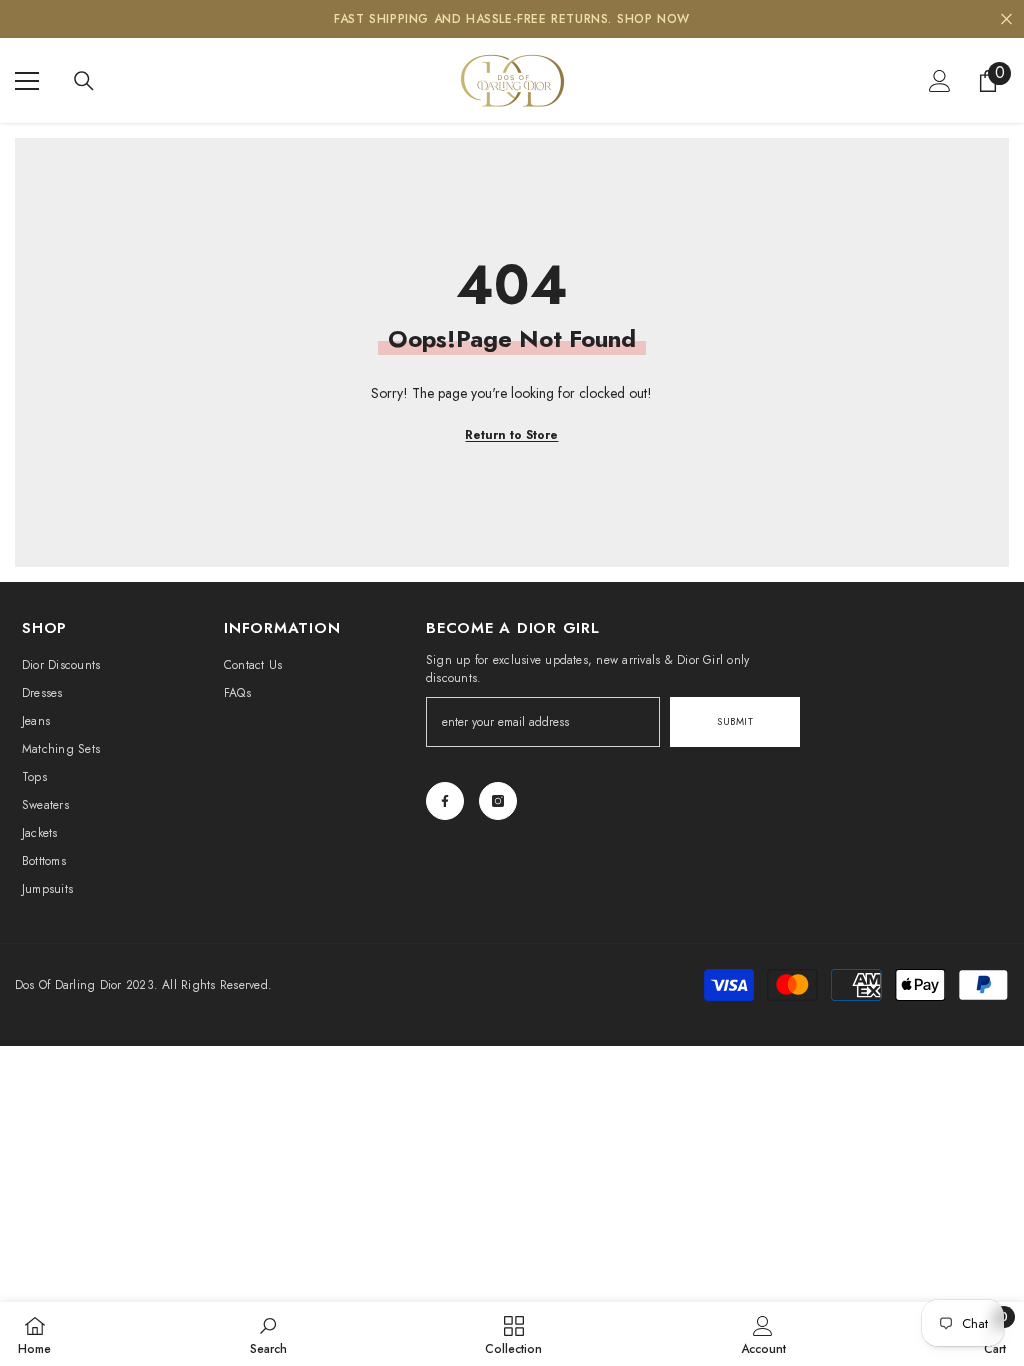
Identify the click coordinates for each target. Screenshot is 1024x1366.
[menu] (27, 81)
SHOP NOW (653, 19)
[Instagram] (498, 801)
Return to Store (511, 435)
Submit (735, 721)
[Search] (84, 81)
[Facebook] (445, 801)
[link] (268, 1334)
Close (1006, 19)
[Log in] (940, 81)
